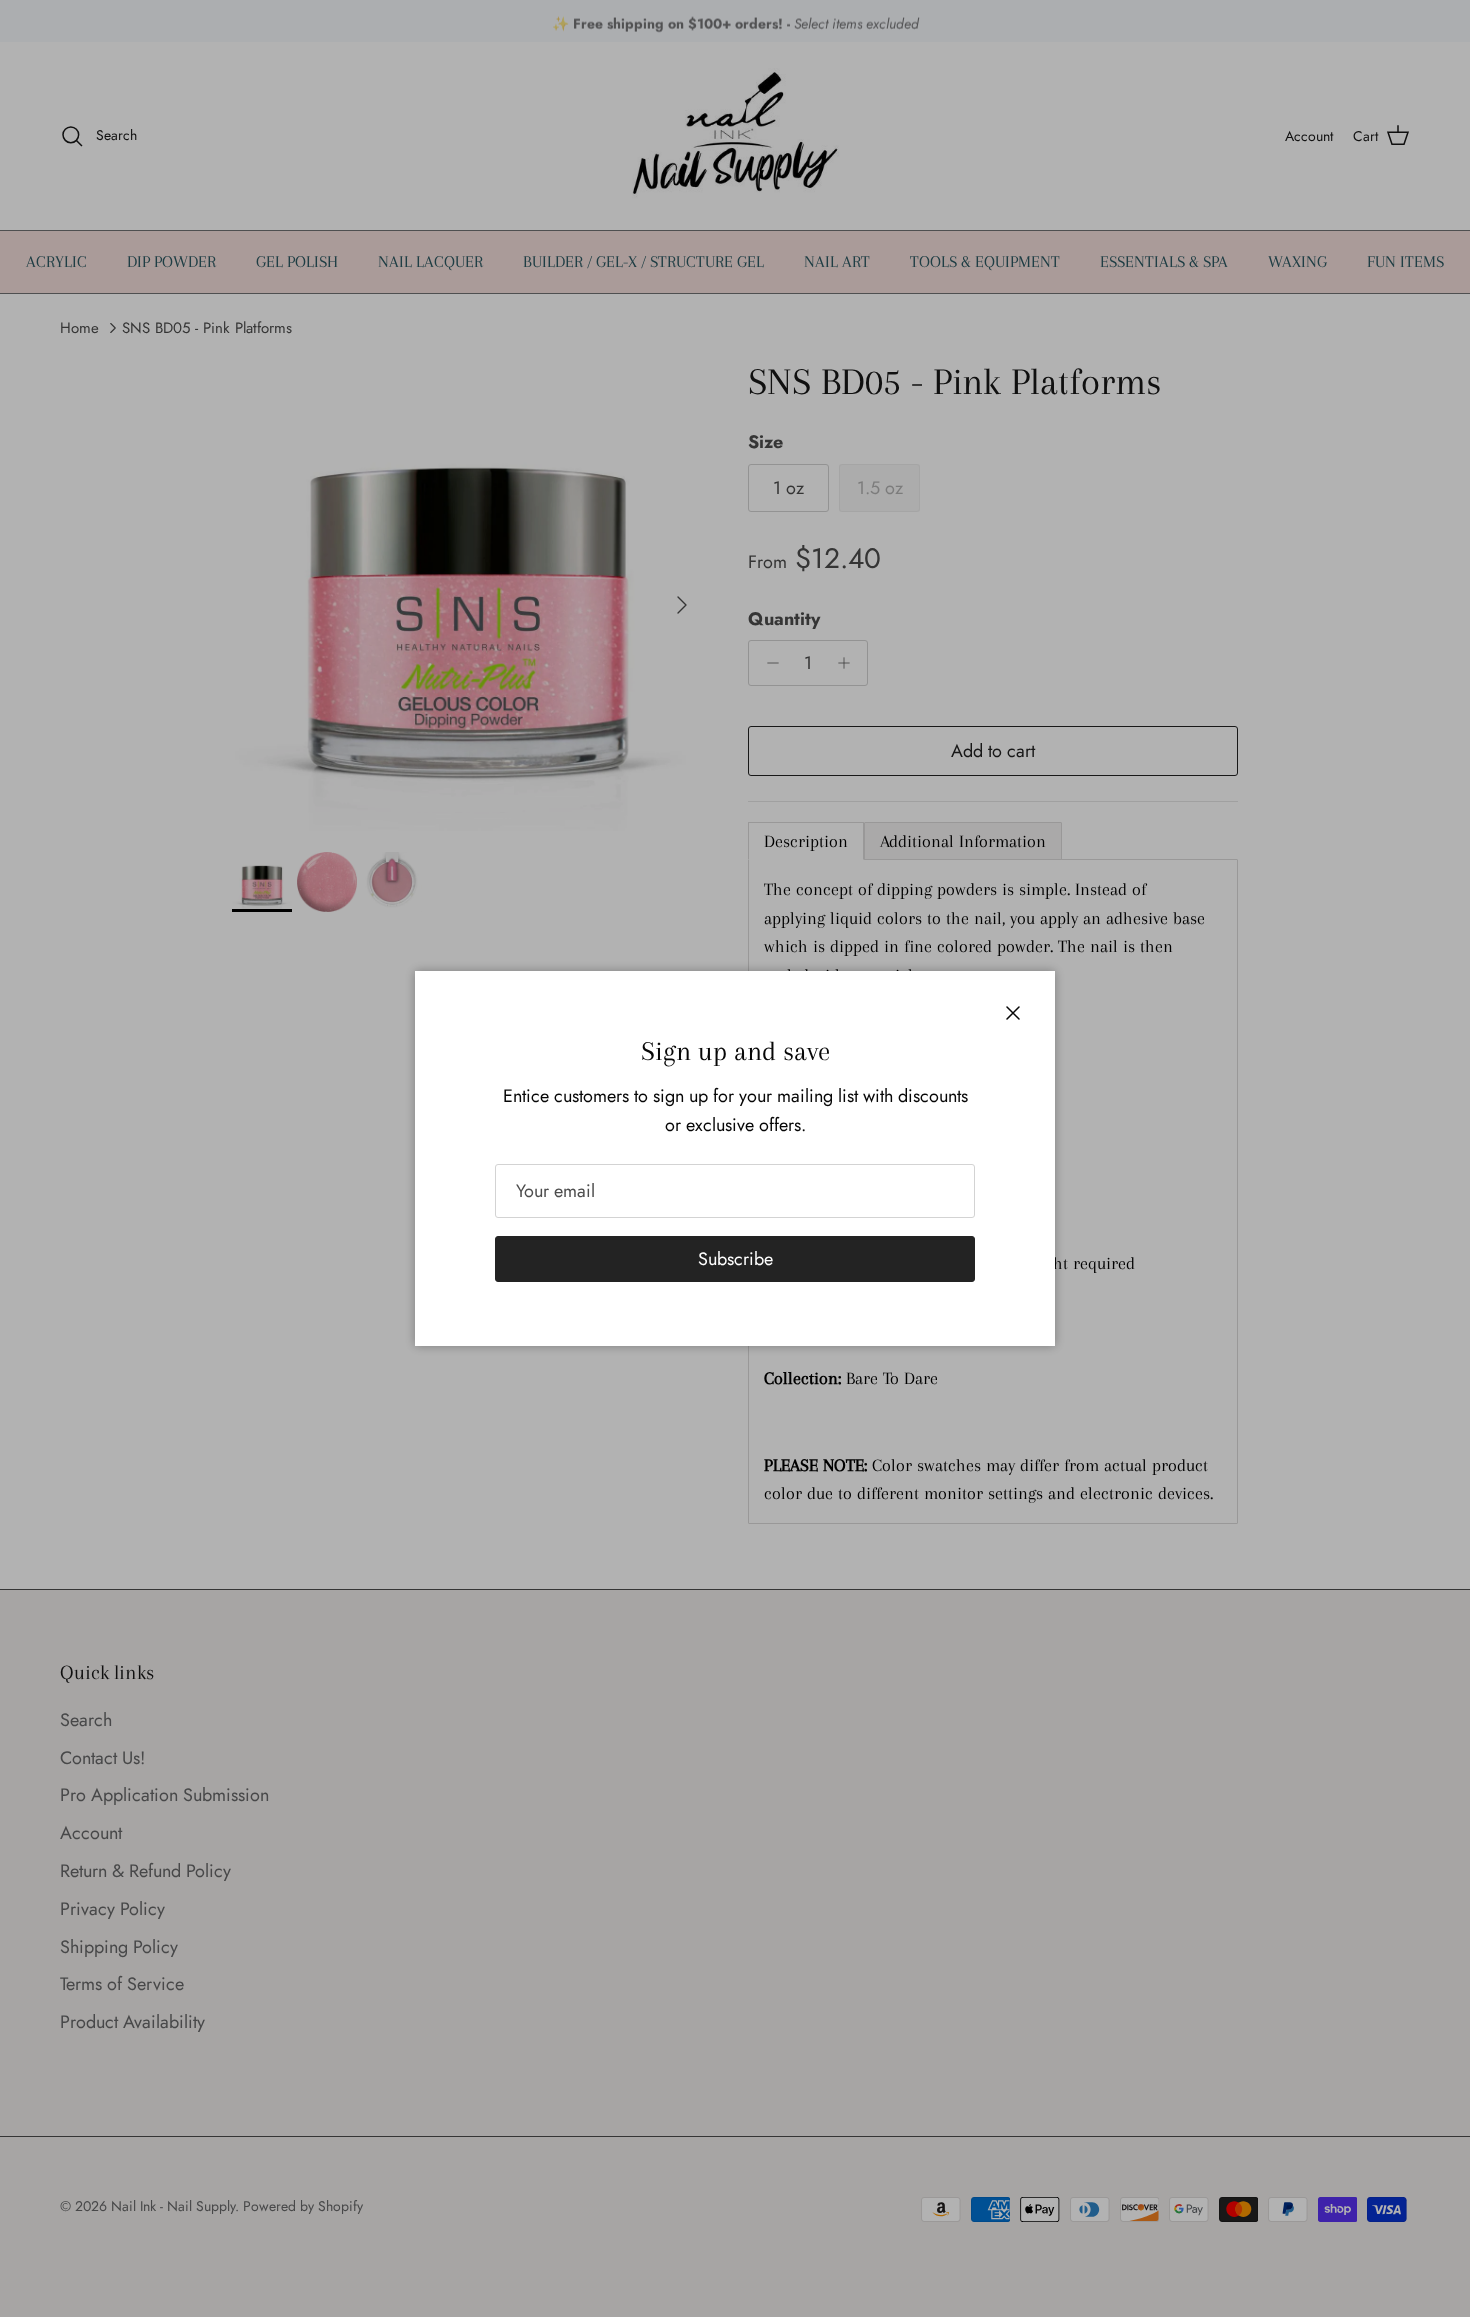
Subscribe (735, 1259)
